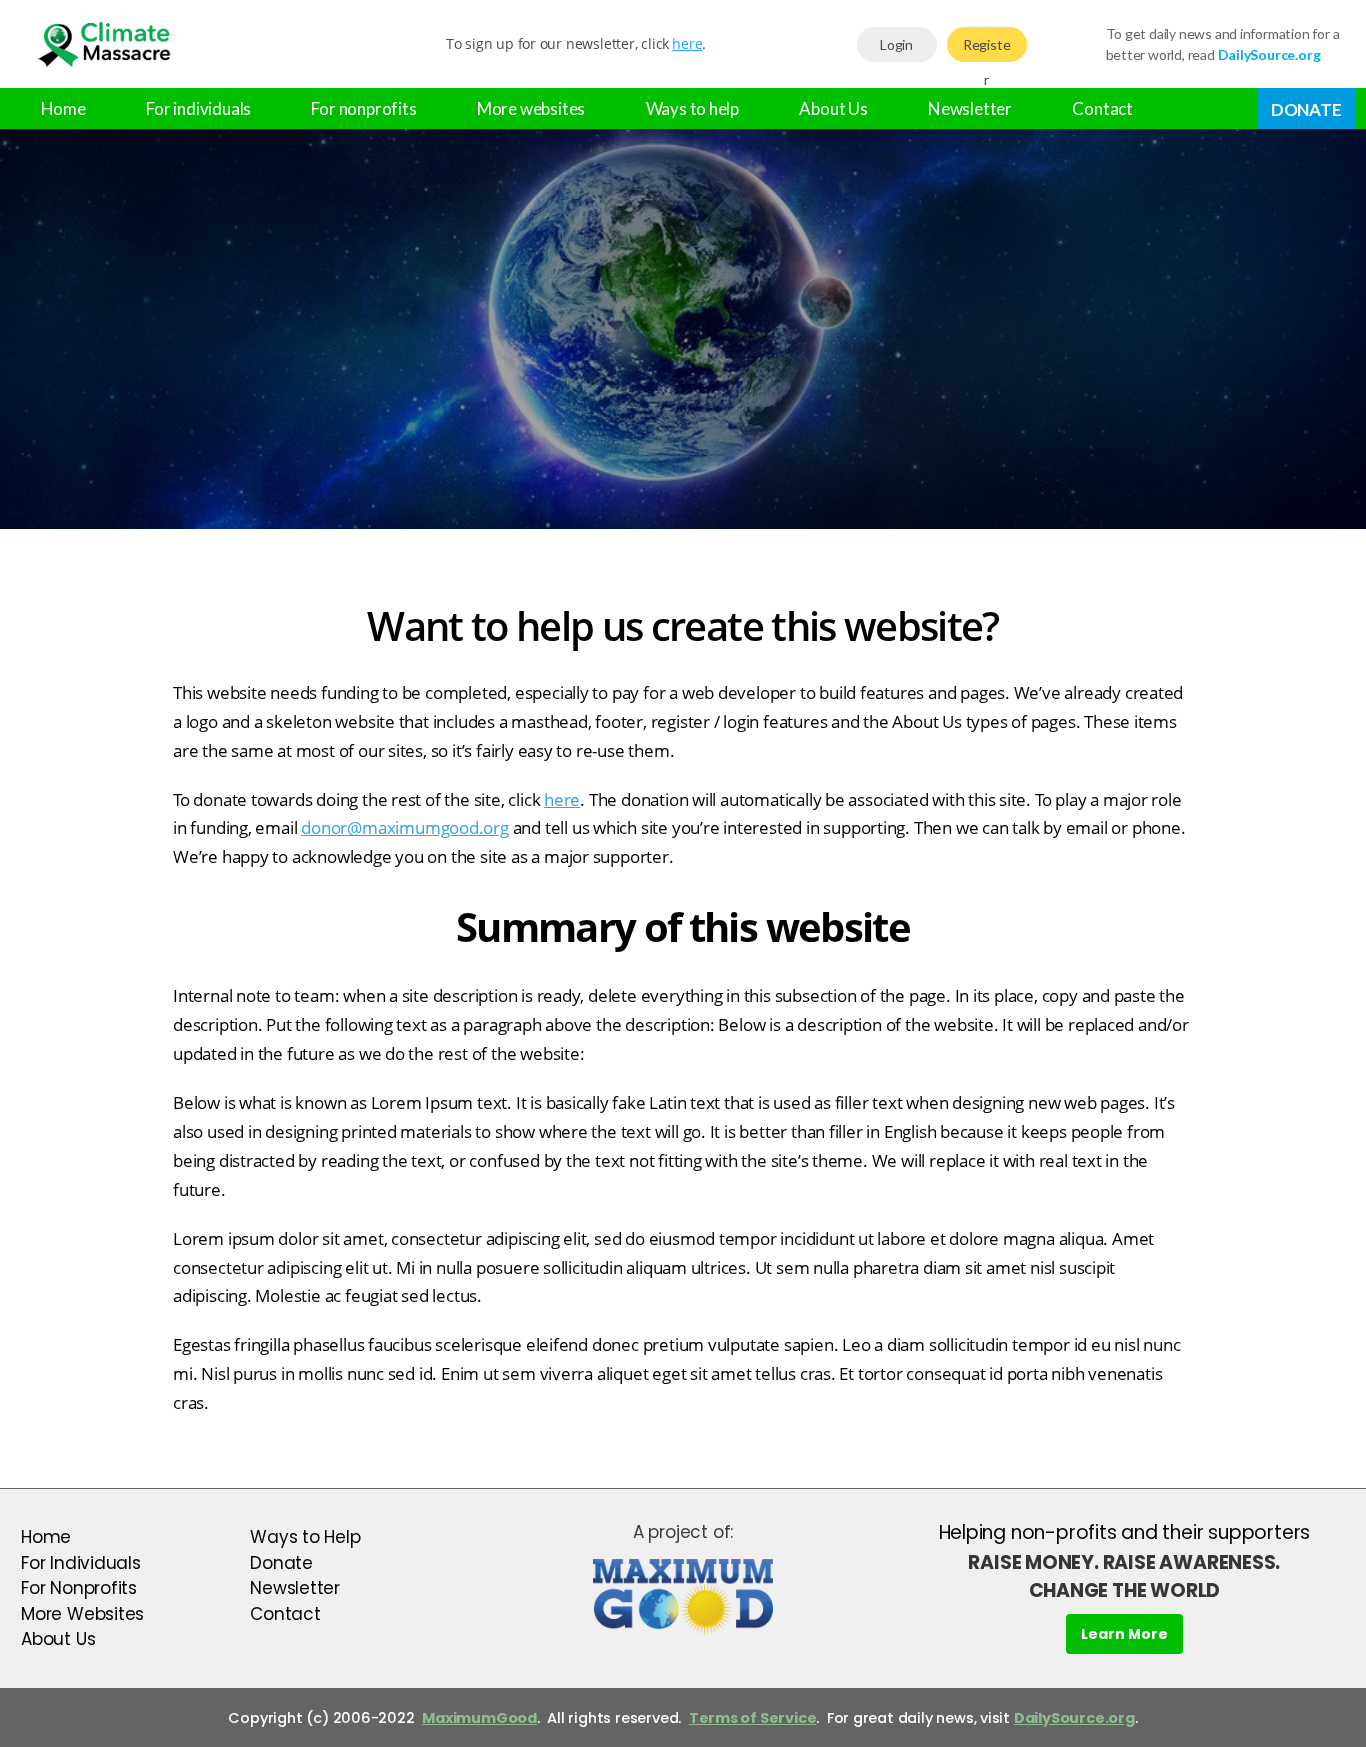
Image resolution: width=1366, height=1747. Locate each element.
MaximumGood (479, 1718)
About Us (833, 108)
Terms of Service (753, 1718)
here (687, 43)
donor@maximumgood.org (405, 827)
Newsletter (970, 108)
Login (896, 44)
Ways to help (692, 108)
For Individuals (81, 1563)
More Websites (82, 1614)
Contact (1102, 108)
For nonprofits (363, 108)
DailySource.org (1074, 1718)
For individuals (198, 108)
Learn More (1124, 1634)
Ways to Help (305, 1537)
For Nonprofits (79, 1588)
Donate (1306, 109)
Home (63, 108)
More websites (531, 108)
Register (987, 49)
